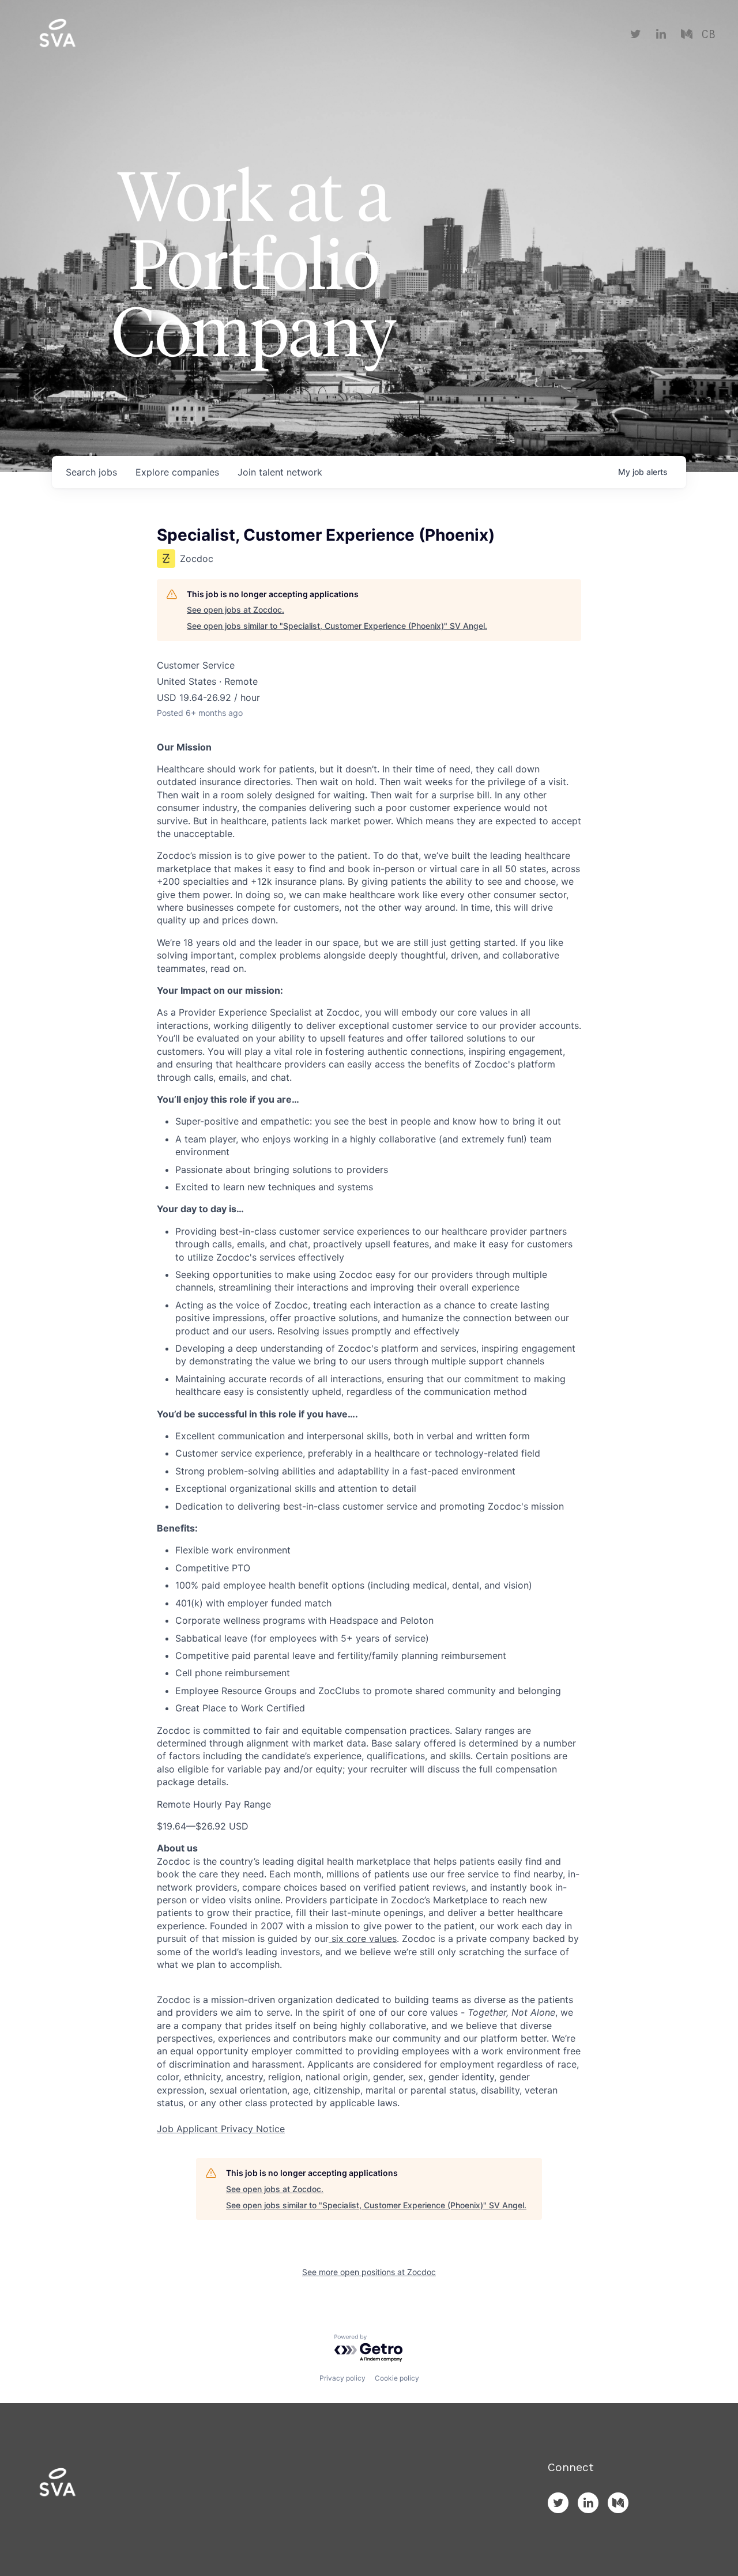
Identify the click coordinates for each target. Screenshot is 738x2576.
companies (177, 472)
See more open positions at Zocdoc (369, 2272)
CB (708, 35)
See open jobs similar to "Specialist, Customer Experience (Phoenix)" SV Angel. (337, 626)
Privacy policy (342, 2378)
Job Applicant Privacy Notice (221, 2129)
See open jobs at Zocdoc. (236, 610)
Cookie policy (397, 2378)
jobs (91, 472)
